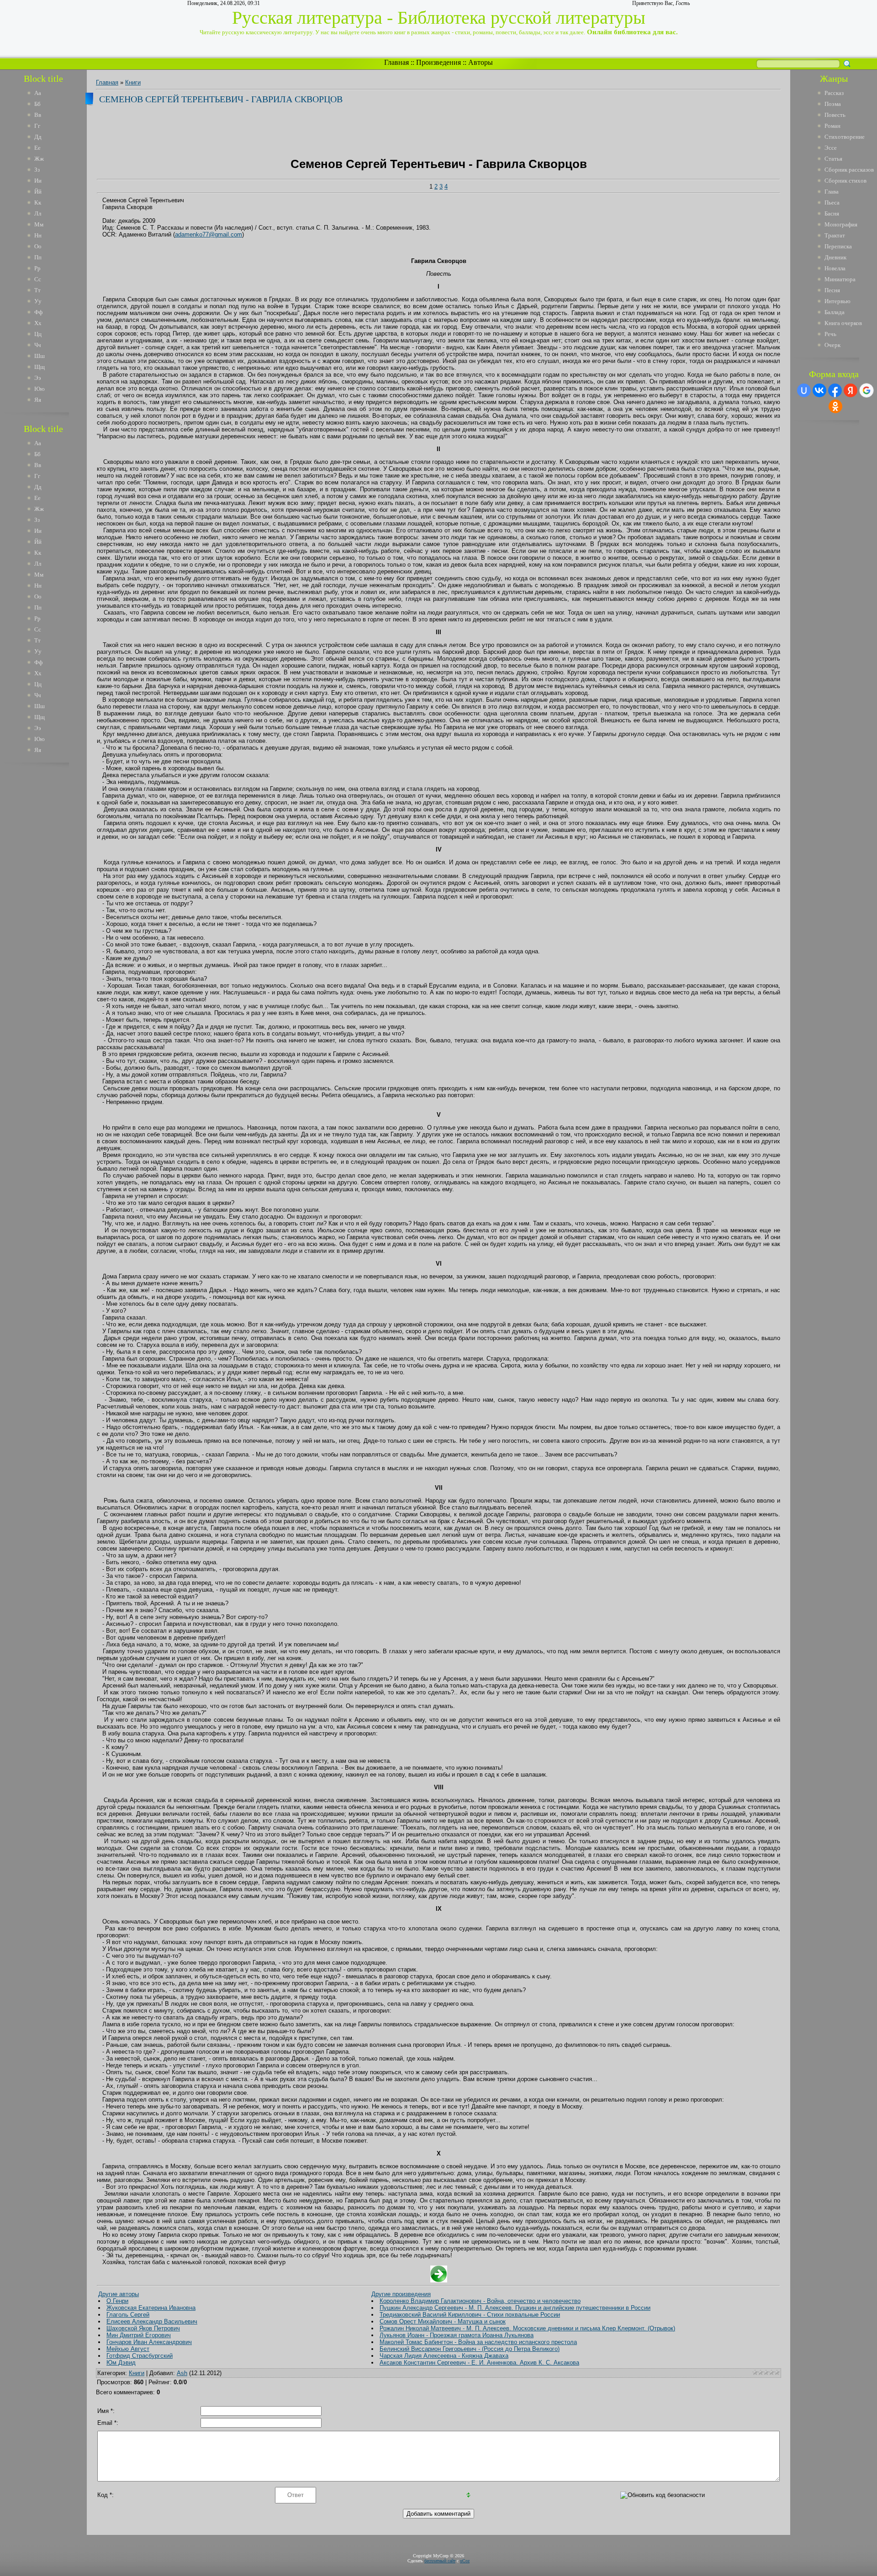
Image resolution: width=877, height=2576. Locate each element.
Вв (38, 115)
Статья (833, 159)
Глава (832, 192)
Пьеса (832, 202)
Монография (841, 224)
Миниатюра (840, 279)
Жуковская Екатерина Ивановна (151, 2308)
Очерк (832, 345)
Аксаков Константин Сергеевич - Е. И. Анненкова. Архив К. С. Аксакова (479, 2363)
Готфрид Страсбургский (140, 2356)
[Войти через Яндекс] (851, 390)
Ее (37, 148)
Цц (38, 334)
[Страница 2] (439, 2280)
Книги (133, 82)
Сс (38, 279)
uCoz (465, 2561)
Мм (39, 224)
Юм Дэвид (121, 2363)
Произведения (438, 62)
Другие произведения (401, 2294)
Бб (37, 104)
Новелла (835, 268)
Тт (37, 290)
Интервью (837, 301)
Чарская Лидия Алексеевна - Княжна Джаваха (444, 2356)
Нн (38, 235)
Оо (38, 246)
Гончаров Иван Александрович (149, 2342)
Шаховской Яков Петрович (143, 2328)
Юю (40, 389)
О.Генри (117, 2301)
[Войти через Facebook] (835, 390)
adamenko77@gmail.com (209, 234)
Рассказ (834, 93)
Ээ (38, 378)
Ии (38, 181)
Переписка (838, 246)
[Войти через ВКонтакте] (819, 390)
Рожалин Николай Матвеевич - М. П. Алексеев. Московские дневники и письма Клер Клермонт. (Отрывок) (527, 2328)
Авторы (481, 62)
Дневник (835, 257)
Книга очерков (843, 323)
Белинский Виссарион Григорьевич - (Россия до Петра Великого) (470, 2349)
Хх (38, 323)
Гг (37, 126)
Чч (38, 345)
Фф (38, 312)
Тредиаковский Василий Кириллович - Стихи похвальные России (470, 2315)
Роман (832, 126)
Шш (40, 356)
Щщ (40, 367)
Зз (37, 170)
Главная (396, 62)
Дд (38, 137)
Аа (38, 93)
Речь (830, 334)
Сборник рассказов (849, 170)
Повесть (835, 115)
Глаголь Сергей (128, 2315)
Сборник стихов (845, 181)
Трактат (835, 235)
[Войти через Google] (866, 390)
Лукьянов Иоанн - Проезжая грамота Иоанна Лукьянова (457, 2335)
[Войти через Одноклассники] (835, 406)
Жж (39, 159)
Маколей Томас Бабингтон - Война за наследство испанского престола (478, 2342)
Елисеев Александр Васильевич (152, 2321)
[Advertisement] (50, 908)
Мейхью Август (128, 2349)
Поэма (833, 104)
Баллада (835, 312)
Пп (38, 257)
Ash (182, 2373)
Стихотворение (845, 137)
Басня (832, 213)
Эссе (831, 148)
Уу (38, 301)
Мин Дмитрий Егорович (139, 2335)
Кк (38, 202)
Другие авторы (119, 2294)
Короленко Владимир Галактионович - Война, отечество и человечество (480, 2301)
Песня (832, 290)
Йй (38, 192)
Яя (38, 400)
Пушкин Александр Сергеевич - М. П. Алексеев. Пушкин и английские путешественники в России (515, 2308)
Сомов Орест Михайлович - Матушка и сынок (443, 2321)
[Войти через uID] (804, 390)
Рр (37, 268)
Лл (38, 213)
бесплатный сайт (440, 2561)
